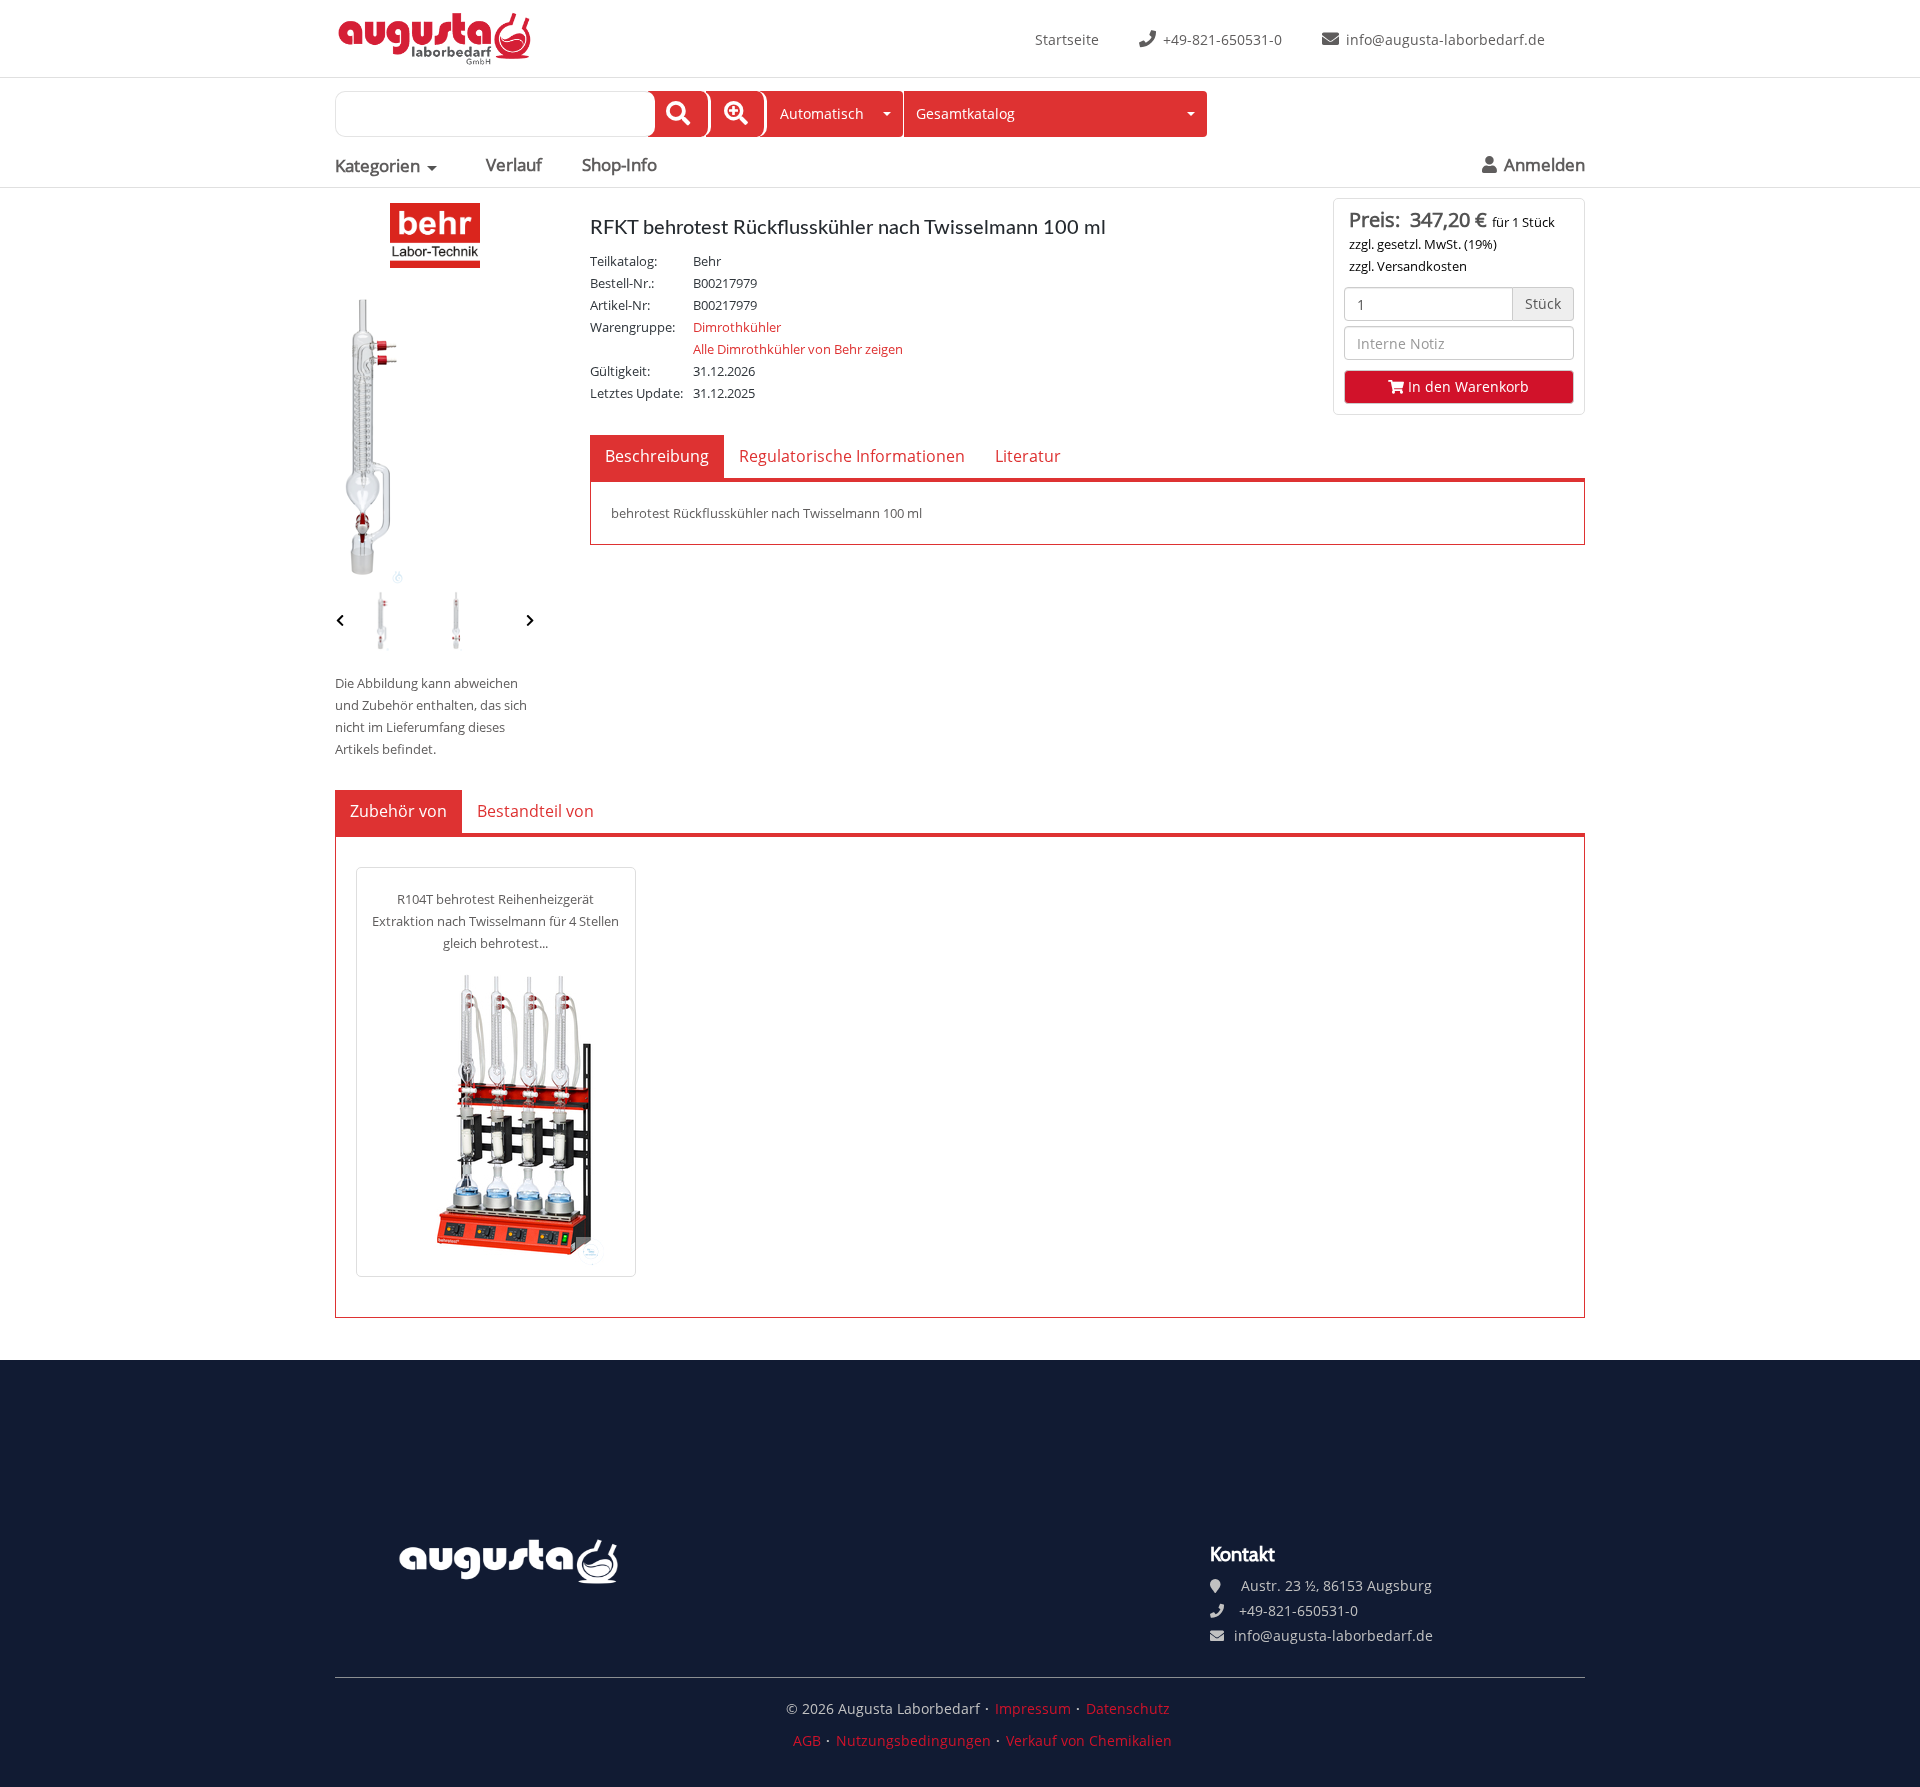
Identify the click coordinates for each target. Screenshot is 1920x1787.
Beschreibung (657, 456)
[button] (831, 114)
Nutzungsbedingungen (913, 1740)
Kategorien (377, 166)
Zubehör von (398, 811)
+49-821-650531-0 (1222, 39)
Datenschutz (1128, 1708)
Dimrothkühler (737, 327)
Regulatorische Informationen (852, 456)
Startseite (1067, 39)
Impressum (1033, 1708)
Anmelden (1542, 165)
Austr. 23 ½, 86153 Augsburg (1336, 1585)
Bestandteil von (535, 811)
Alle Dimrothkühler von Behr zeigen (798, 349)
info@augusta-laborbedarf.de (1445, 39)
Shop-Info (619, 165)
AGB (807, 1740)
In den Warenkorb (1466, 386)
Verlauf (514, 165)
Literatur (1028, 456)
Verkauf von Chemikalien (1089, 1740)
